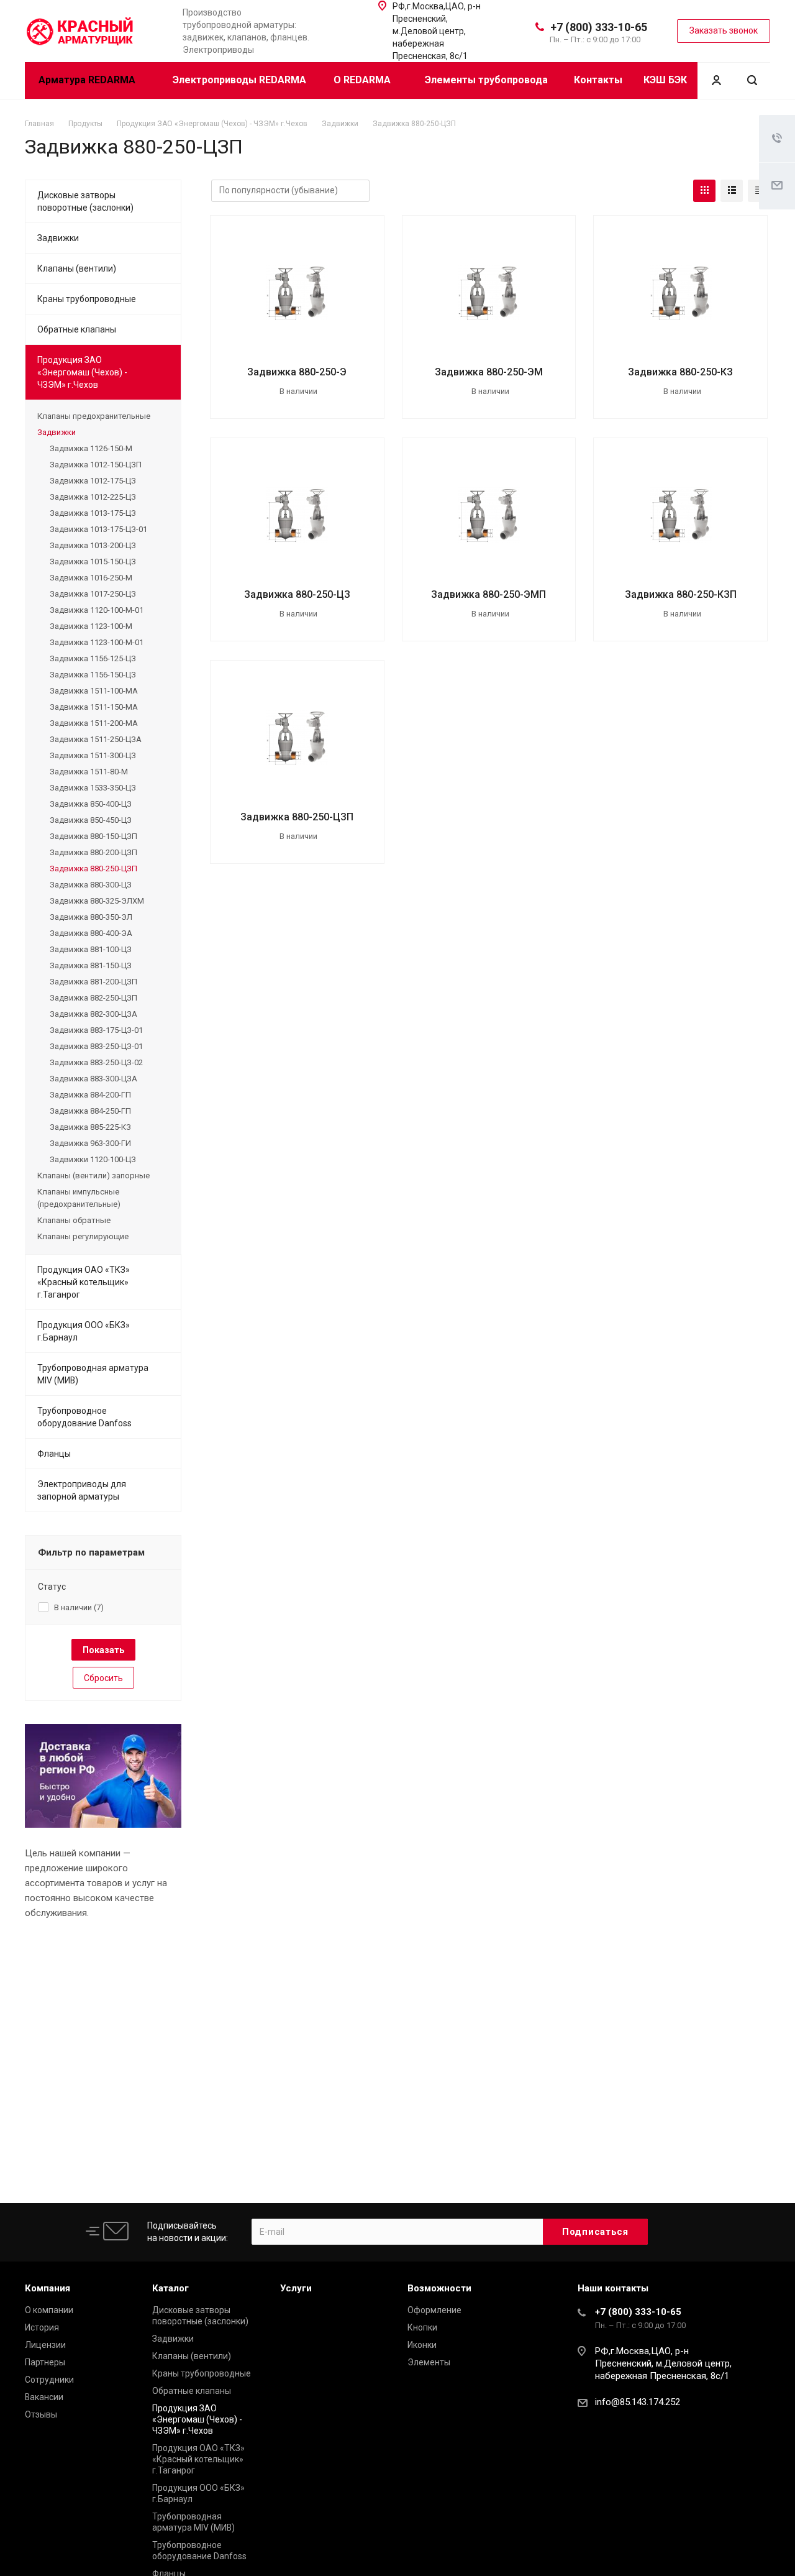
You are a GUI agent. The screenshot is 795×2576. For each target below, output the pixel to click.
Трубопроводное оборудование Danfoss (84, 1417)
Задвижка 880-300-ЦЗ (91, 885)
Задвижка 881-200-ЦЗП (93, 982)
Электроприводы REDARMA (239, 80)
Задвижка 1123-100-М (91, 626)
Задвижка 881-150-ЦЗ (91, 965)
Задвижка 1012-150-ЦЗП (96, 465)
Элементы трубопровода (486, 80)
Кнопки (422, 2327)
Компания (48, 2288)
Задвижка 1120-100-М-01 (97, 610)
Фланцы (54, 1454)
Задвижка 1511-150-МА (94, 707)
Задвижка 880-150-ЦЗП (93, 836)
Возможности (439, 2288)
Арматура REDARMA (88, 80)
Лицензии (45, 2345)
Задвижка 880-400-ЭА (91, 933)
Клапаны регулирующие (83, 1236)
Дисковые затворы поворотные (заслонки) (85, 201)
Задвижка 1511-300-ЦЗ (93, 755)
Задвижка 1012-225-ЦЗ (93, 497)
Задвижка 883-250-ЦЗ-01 (96, 1046)
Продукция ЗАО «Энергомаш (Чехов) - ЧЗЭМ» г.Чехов (82, 372)
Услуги (296, 2288)
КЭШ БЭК (665, 80)
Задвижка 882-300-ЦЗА (93, 1014)
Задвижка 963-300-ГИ (90, 1143)
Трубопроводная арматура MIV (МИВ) (93, 1374)
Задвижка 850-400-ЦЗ (91, 804)
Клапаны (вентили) (77, 268)
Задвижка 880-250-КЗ (680, 372)
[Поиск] (752, 80)
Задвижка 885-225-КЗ (90, 1127)
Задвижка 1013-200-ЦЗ (93, 545)
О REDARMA (363, 80)
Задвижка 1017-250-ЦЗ (93, 594)
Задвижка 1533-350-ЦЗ (93, 788)
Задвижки (58, 238)
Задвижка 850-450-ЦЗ (91, 820)
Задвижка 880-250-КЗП (681, 594)
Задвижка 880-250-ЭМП (488, 594)
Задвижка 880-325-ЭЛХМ (97, 901)
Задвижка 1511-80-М (89, 772)
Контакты (598, 80)
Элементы (429, 2362)
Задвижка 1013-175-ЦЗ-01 (98, 529)
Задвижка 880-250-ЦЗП (297, 817)
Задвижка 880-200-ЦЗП (93, 852)
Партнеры (45, 2362)
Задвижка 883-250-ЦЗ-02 (96, 1062)
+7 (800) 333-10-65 (599, 27)
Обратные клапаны (77, 329)
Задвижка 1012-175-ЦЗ (93, 481)
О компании (49, 2310)
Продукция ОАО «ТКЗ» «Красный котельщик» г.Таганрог (84, 1282)
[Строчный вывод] (732, 191)
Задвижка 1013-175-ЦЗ (93, 513)
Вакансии (44, 2397)
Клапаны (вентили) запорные (93, 1176)
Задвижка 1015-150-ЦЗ (93, 561)
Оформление (434, 2310)
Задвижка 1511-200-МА (94, 723)
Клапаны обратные (74, 1220)
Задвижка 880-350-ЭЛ (91, 917)
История (42, 2327)
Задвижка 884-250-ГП (90, 1111)
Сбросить (103, 1678)
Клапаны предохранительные (94, 416)
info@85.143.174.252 (638, 2402)
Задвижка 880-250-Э (297, 372)
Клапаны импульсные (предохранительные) (79, 1198)
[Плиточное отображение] (704, 191)
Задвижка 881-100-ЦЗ (91, 949)
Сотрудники (49, 2380)
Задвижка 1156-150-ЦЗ (93, 675)
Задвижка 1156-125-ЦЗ (93, 658)
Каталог (170, 2288)
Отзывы (41, 2414)
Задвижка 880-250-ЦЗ (297, 594)
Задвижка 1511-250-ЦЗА (96, 739)
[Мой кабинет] (716, 80)
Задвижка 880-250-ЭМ (489, 372)
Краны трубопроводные (87, 299)
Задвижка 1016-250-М (91, 578)
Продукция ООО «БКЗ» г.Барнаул (84, 1331)
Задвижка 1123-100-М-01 (97, 642)
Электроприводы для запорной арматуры (82, 1490)
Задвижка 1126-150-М (91, 448)
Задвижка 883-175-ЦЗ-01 (96, 1030)
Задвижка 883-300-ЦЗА (93, 1079)
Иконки (422, 2345)
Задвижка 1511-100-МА (94, 691)
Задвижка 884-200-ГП (90, 1095)
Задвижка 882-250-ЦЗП (93, 998)
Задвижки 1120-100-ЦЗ (93, 1159)
